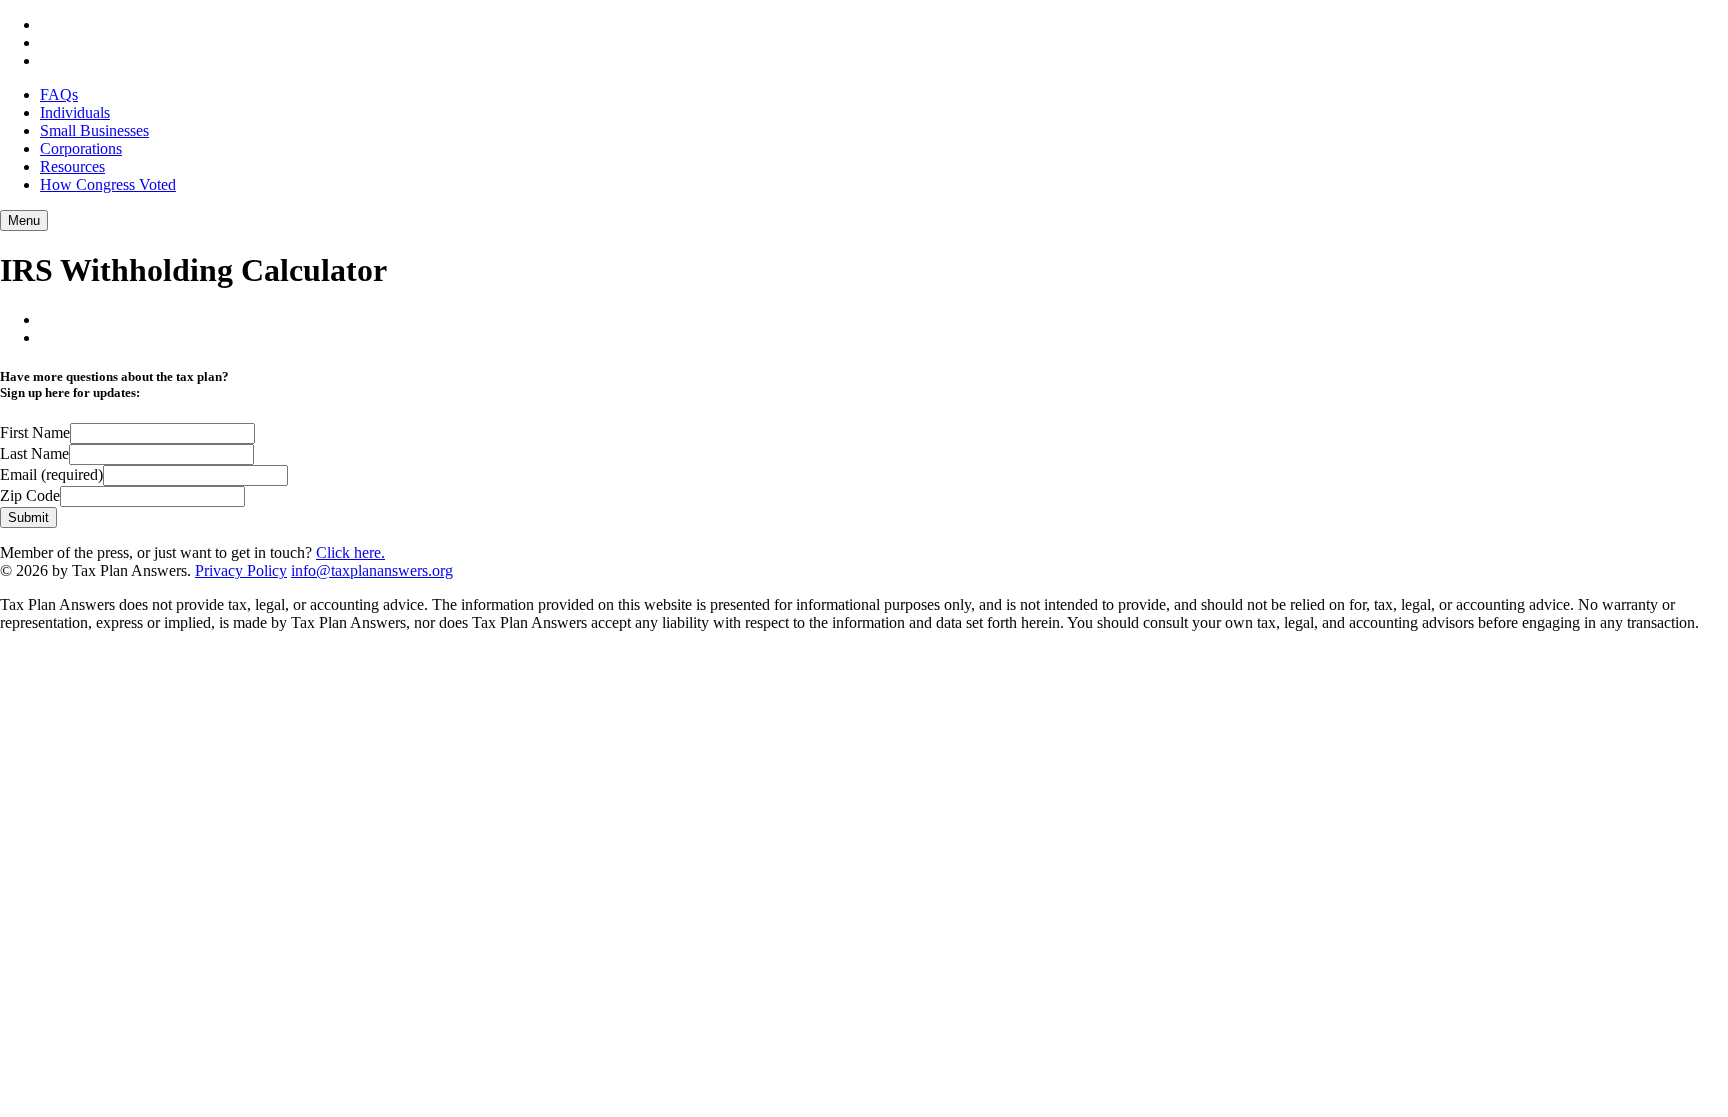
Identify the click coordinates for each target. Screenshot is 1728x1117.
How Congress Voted (108, 184)
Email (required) (51, 474)
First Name (35, 432)
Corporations (81, 148)
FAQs (59, 94)
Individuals (75, 112)
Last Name (34, 453)
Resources (72, 166)
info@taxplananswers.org (372, 570)
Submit (28, 517)
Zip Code (30, 495)
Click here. (350, 552)
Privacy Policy (241, 570)
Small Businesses (94, 130)
